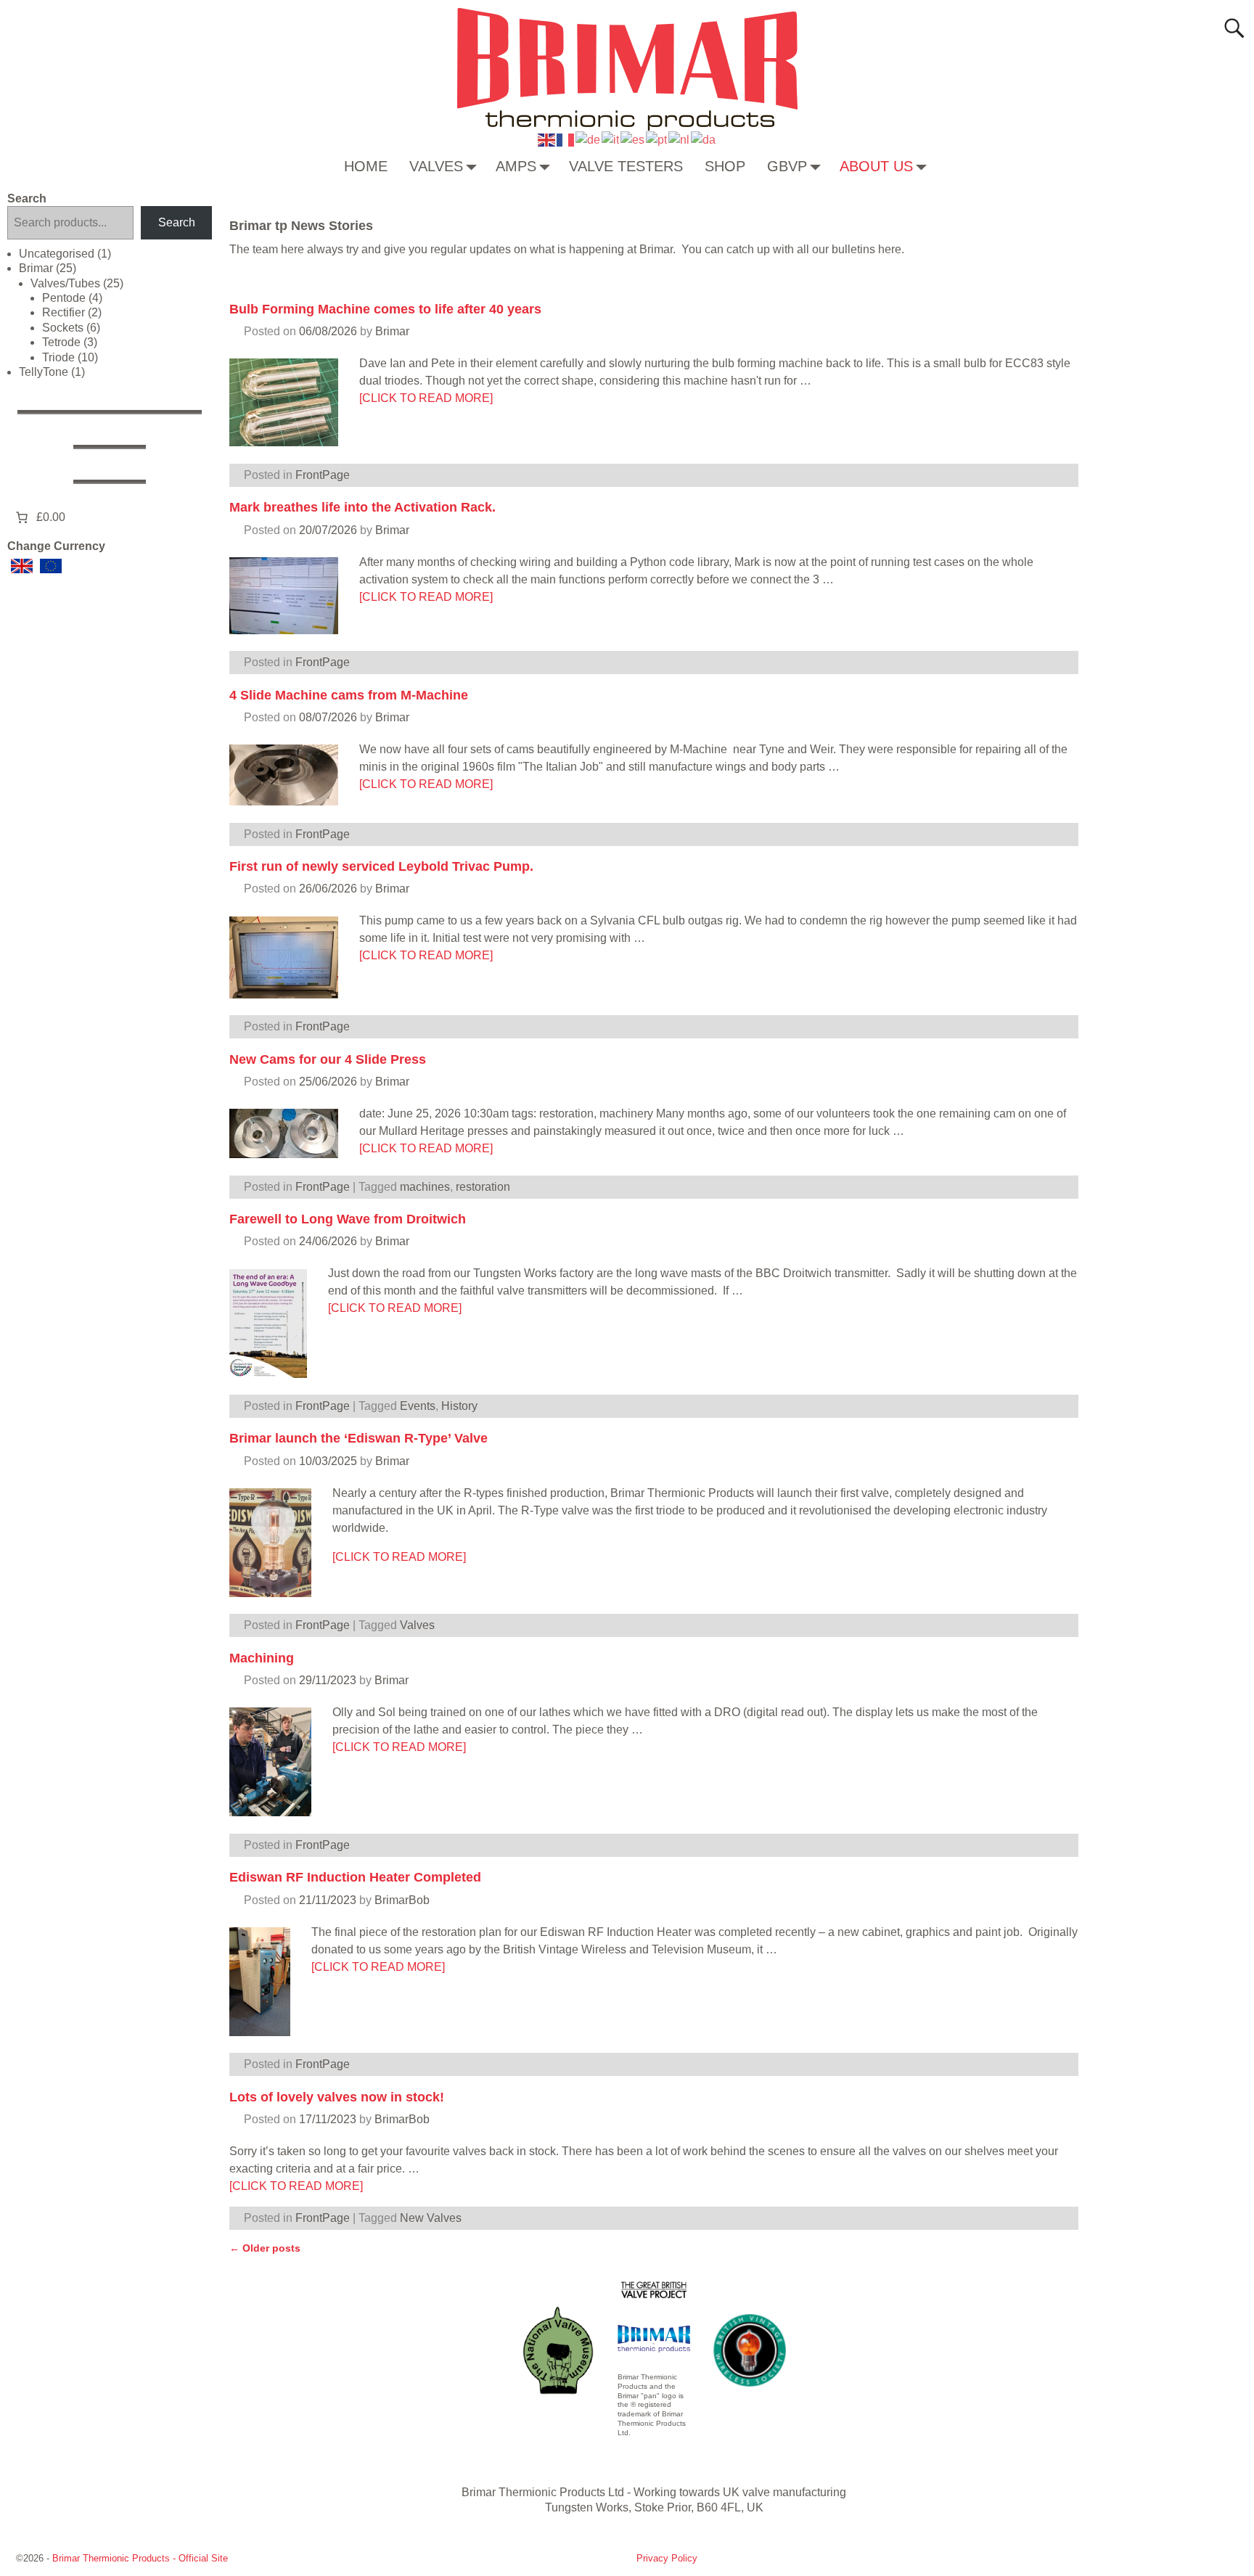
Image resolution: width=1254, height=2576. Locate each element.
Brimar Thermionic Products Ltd (543, 2492)
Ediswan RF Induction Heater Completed (355, 1877)
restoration (483, 1187)
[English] (547, 139)
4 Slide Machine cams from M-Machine (349, 695)
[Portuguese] (657, 139)
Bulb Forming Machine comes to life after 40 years (385, 309)
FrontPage (323, 475)
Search (27, 198)
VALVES (436, 166)
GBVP (787, 166)
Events (418, 1406)
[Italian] (611, 139)
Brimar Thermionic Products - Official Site (140, 2558)
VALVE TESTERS (626, 166)
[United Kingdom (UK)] (22, 566)
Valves (417, 1625)
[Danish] (704, 139)
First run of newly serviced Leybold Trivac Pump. (381, 866)
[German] (589, 139)
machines (425, 1187)
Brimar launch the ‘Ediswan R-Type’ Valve (358, 1438)
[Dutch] (680, 139)
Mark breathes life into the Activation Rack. (362, 507)
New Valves (431, 2218)
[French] (566, 139)
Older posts (265, 2248)
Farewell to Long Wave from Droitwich (348, 1219)
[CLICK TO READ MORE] (426, 398)
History (459, 1406)
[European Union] (51, 566)
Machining (262, 1658)
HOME (366, 166)
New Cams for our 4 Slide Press (328, 1059)
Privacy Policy (667, 2558)
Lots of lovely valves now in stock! (337, 2097)
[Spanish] (633, 139)
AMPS (516, 166)
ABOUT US (876, 166)
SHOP (725, 166)
